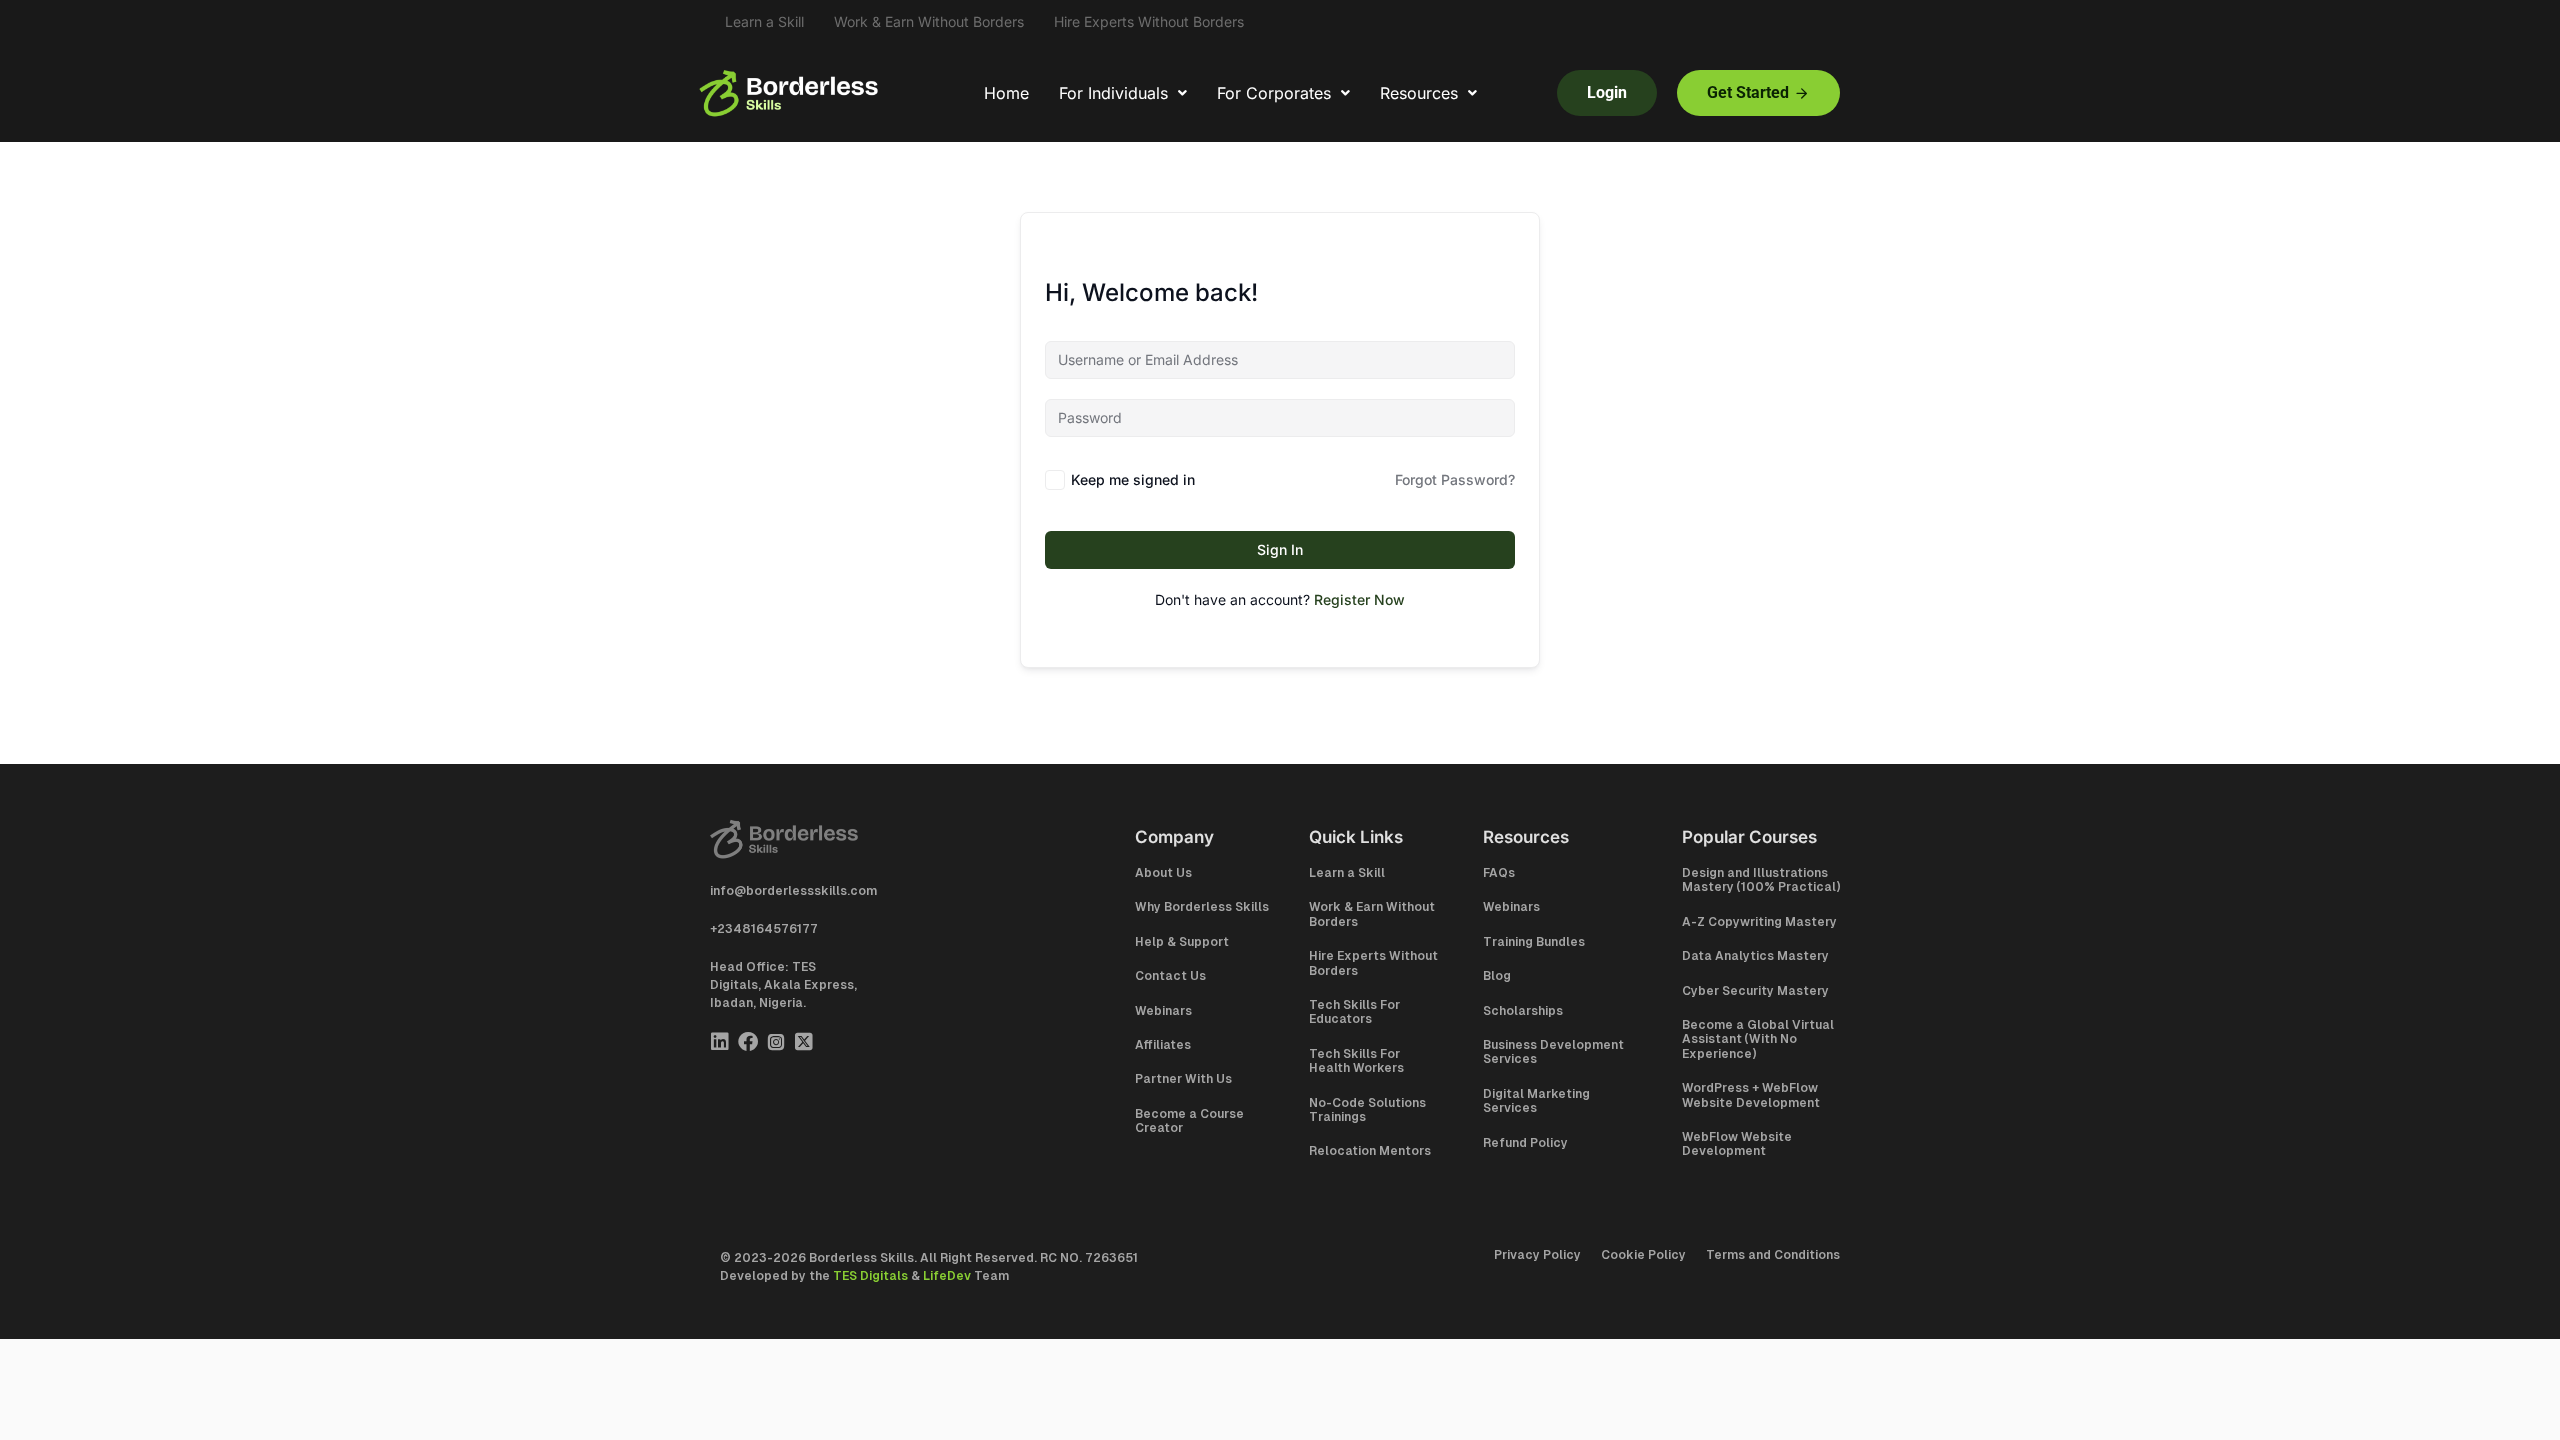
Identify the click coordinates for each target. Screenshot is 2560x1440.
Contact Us (1170, 976)
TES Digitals (870, 1276)
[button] (1123, 93)
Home (1006, 93)
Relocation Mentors (1370, 1151)
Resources (1419, 93)
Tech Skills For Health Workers (1356, 1061)
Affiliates (1163, 1045)
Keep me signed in (1133, 479)
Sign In (1280, 549)
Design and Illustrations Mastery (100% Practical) (1761, 880)
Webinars (1163, 1011)
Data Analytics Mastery (1755, 956)
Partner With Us (1183, 1079)
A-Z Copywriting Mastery (1759, 922)
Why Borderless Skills (1202, 907)
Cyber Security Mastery (1755, 991)
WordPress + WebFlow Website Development (1751, 1095)
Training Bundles (1534, 942)
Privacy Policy (1537, 1255)
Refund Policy (1525, 1143)
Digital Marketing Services (1536, 1101)
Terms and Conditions (1773, 1255)
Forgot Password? (1455, 479)
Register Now (1359, 599)
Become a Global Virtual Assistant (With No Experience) (1758, 1039)
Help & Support (1182, 942)
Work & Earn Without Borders (929, 21)
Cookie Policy (1643, 1255)
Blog (1497, 976)
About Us (1163, 873)
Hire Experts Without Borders (1149, 21)
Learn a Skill (764, 21)
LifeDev (947, 1276)
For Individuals (1113, 93)
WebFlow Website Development (1737, 1144)
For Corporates (1274, 93)
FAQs (1499, 873)
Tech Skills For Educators (1354, 1012)
